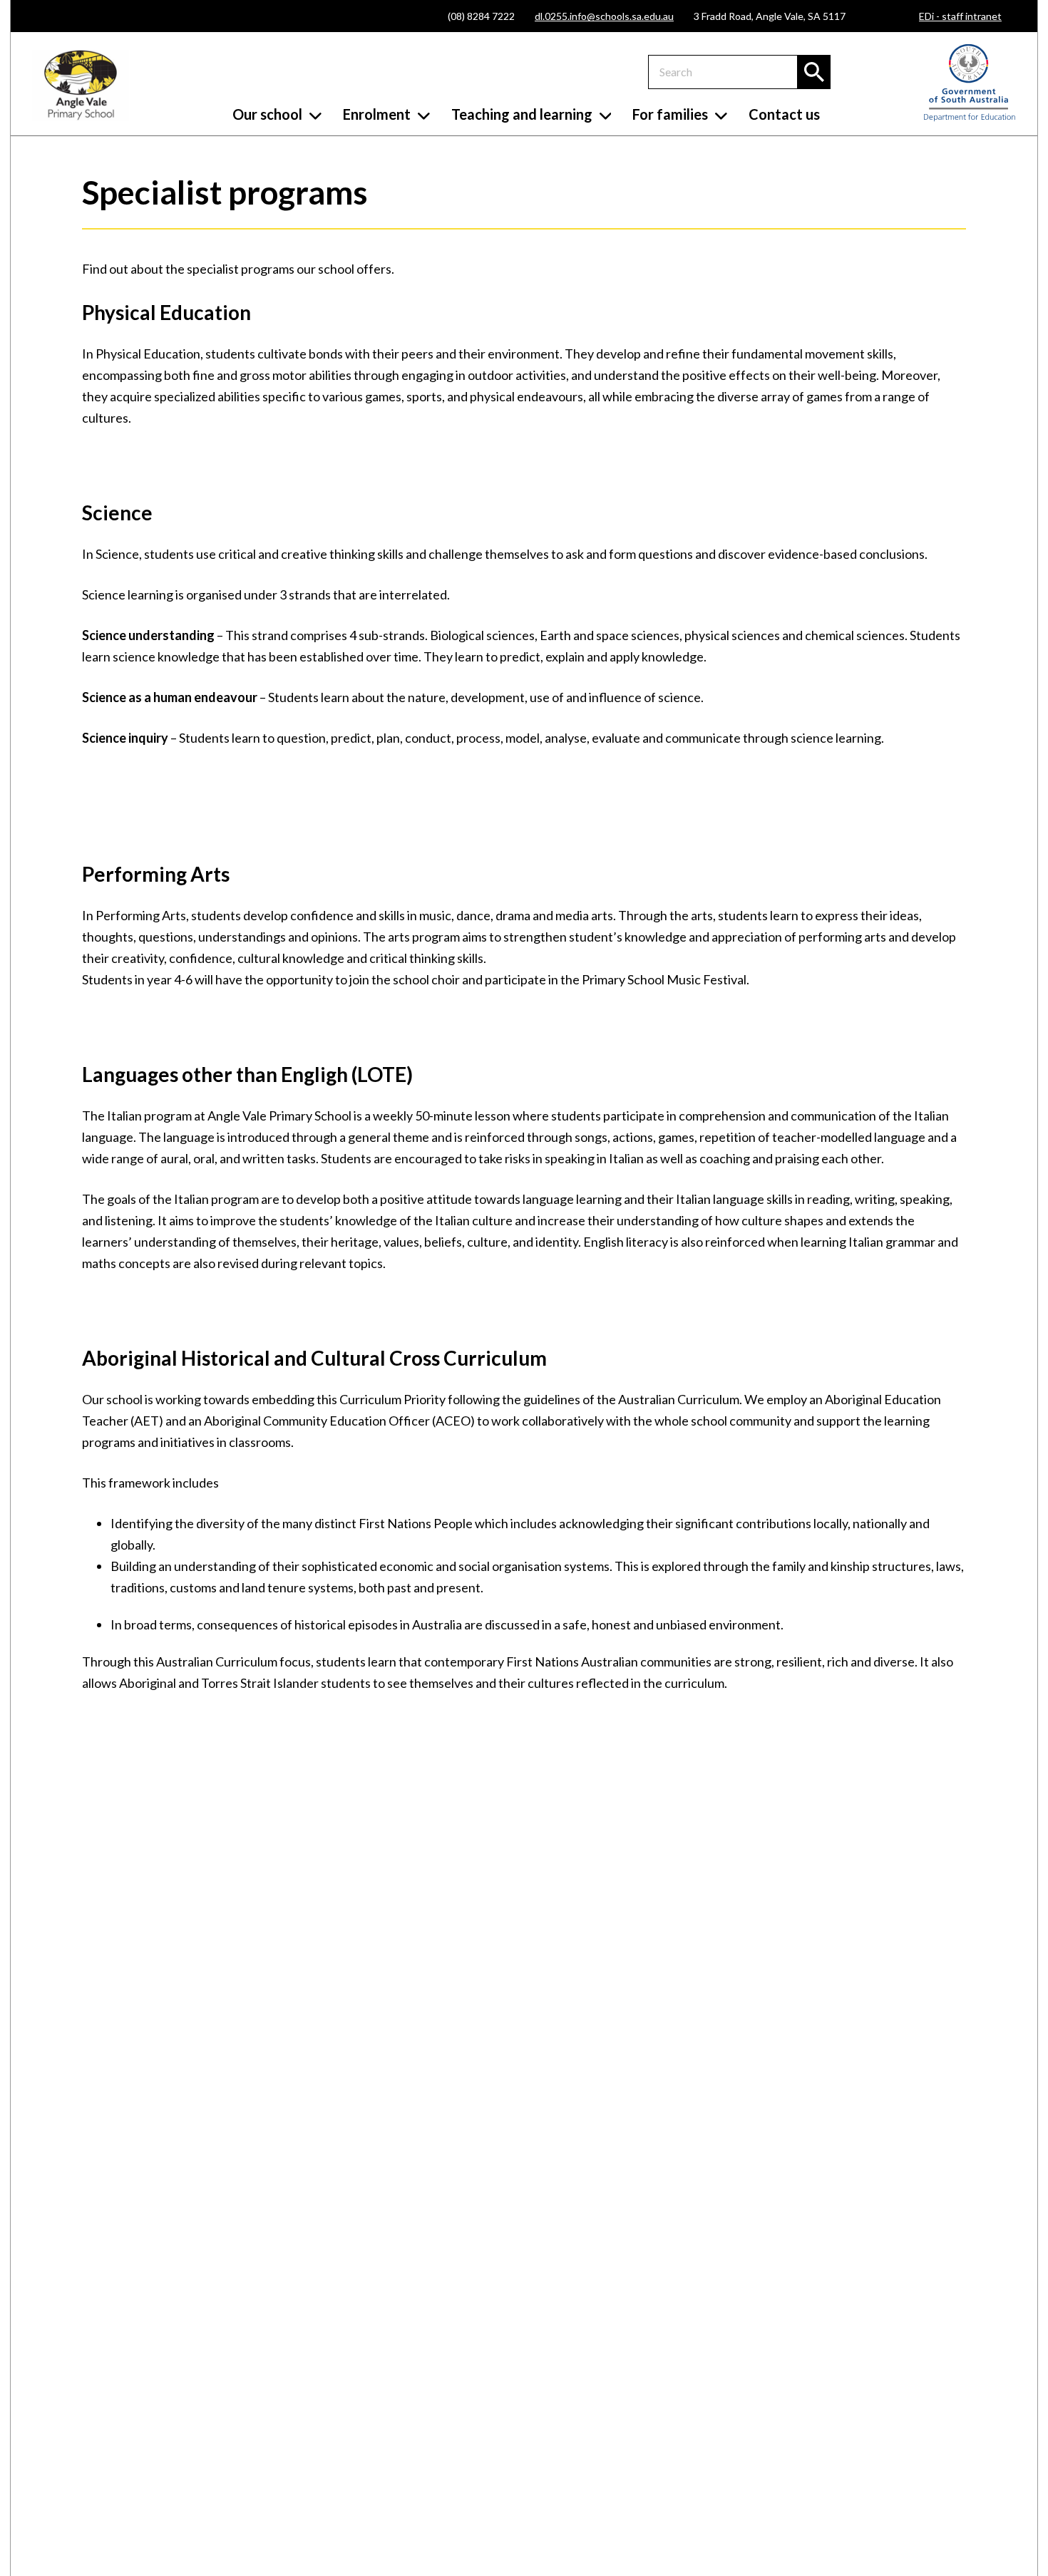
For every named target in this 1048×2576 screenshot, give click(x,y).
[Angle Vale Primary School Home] (81, 86)
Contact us (784, 114)
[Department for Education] (970, 118)
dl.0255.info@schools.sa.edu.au (604, 16)
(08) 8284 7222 (481, 16)
